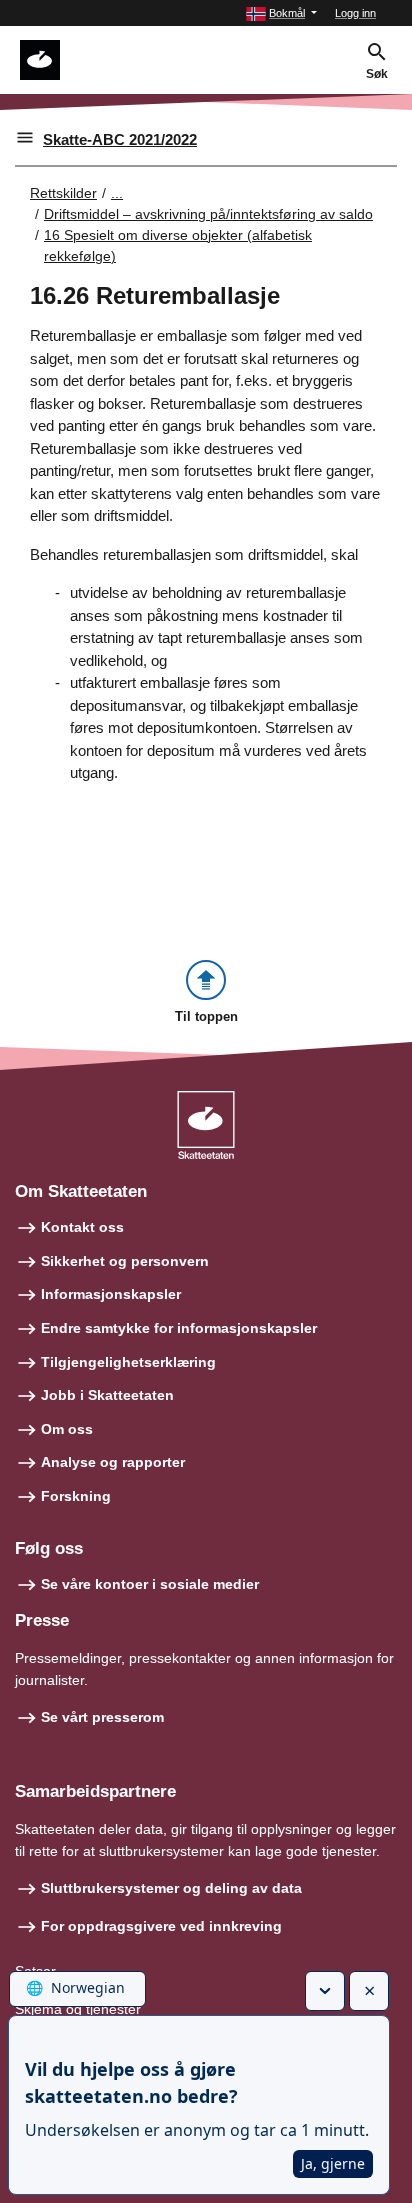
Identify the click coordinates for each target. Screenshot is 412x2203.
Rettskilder (63, 193)
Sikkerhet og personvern (125, 1261)
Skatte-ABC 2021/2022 (120, 139)
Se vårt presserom (102, 1717)
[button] (281, 13)
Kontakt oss (82, 1227)
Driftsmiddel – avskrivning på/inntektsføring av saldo (208, 214)
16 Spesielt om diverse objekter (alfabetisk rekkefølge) (178, 245)
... (117, 193)
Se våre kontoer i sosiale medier (150, 1584)
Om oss (67, 1429)
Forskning (76, 1496)
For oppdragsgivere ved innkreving (161, 1926)
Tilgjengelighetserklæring (128, 1362)
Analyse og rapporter (113, 1462)
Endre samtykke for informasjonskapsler (179, 1328)
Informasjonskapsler (111, 1294)
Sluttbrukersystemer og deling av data (171, 1888)
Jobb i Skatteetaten (107, 1395)
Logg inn (355, 13)
